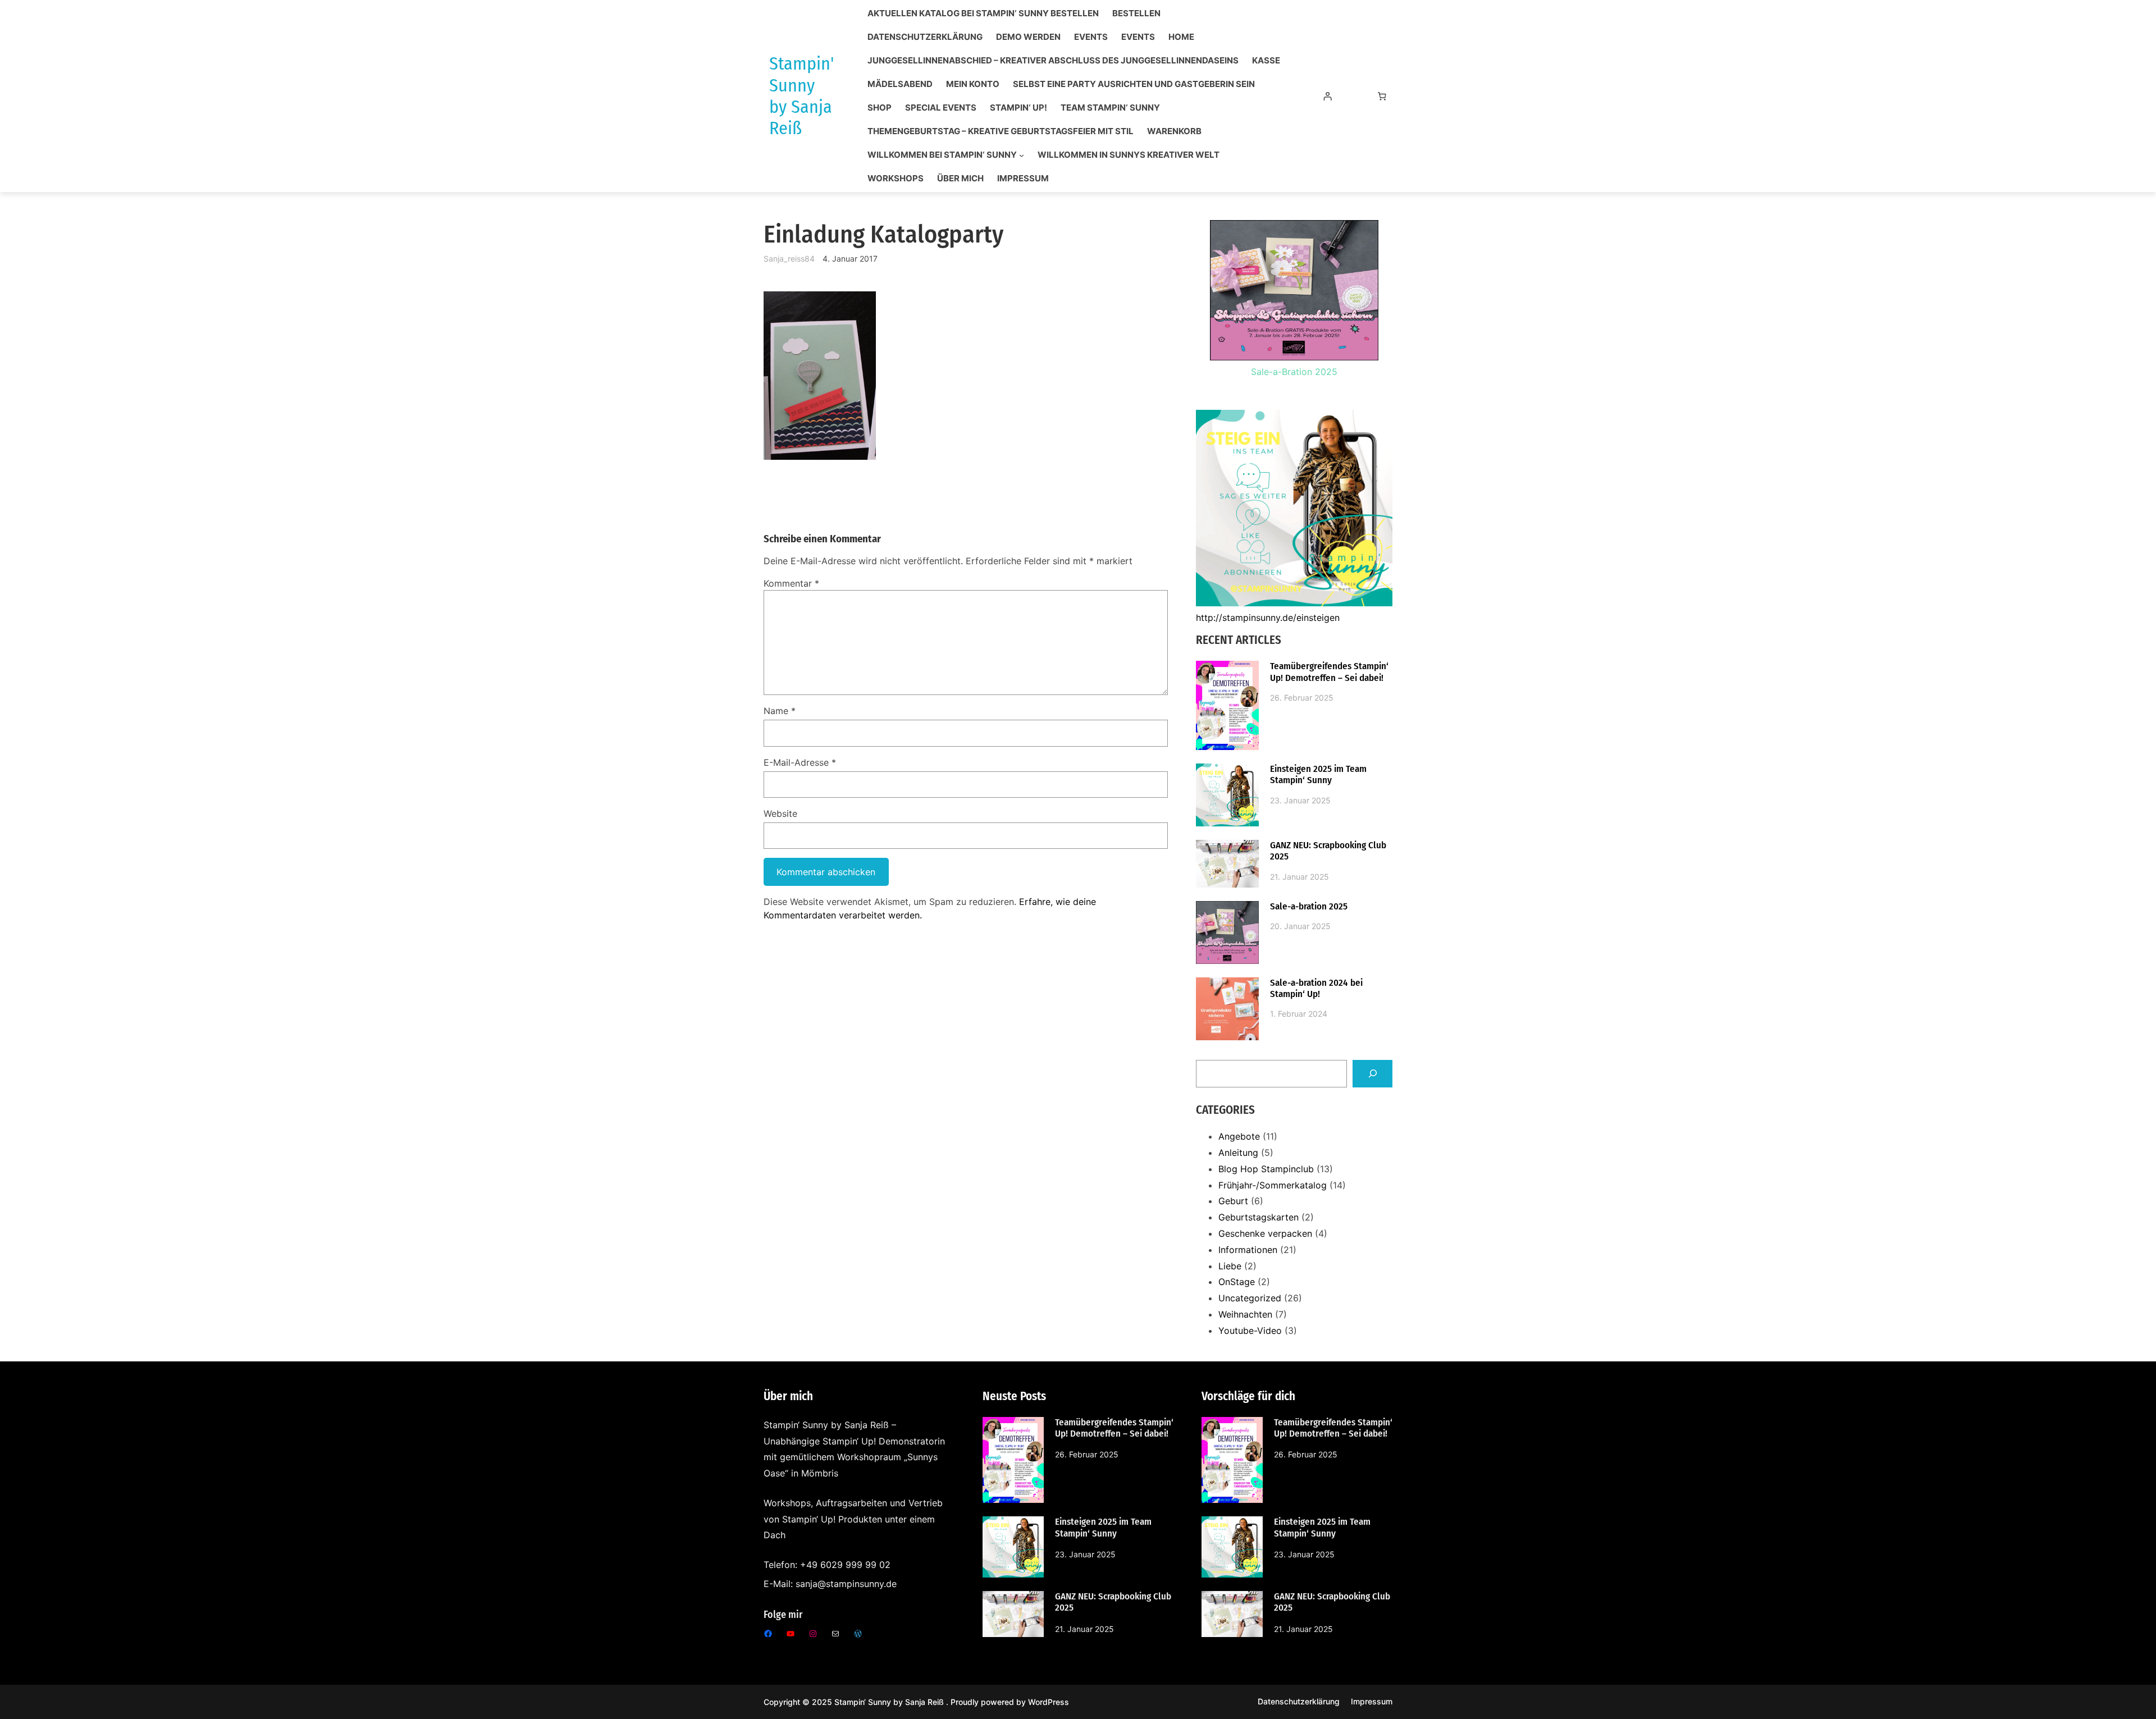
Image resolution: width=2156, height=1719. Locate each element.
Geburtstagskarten (1259, 1217)
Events (1091, 37)
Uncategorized (1250, 1298)
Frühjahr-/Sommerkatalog (1273, 1185)
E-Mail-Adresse (800, 762)
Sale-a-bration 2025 (1309, 907)
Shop (880, 108)
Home (1181, 37)
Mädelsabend (900, 84)
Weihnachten (1245, 1314)
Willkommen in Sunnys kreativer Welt (1129, 155)
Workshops (896, 179)
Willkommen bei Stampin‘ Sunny (942, 155)
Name (780, 711)
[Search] (1372, 1074)
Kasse (1266, 61)
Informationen (1248, 1250)
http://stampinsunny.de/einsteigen (1268, 618)
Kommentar (791, 583)
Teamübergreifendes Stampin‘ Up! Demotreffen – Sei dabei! (1329, 672)
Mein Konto (973, 84)
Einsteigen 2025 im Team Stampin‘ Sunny (1318, 775)
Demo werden (1028, 37)
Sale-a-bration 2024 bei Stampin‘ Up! (1316, 989)
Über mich (960, 179)
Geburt (1233, 1201)
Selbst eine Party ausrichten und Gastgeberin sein (1134, 84)
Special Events (941, 108)
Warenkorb (1174, 131)
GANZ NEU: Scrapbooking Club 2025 (1328, 851)
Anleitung (1238, 1153)
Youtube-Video (1250, 1331)
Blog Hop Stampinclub (1266, 1169)
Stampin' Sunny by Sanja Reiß (801, 96)
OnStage (1237, 1282)
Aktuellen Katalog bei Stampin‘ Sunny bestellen (983, 13)
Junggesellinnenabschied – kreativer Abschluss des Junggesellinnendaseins (1053, 61)
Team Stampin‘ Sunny (1110, 108)
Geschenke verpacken (1265, 1233)
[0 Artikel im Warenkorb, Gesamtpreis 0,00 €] (1382, 96)
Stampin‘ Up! (1018, 108)
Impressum (1023, 179)
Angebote (1239, 1136)
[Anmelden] (1327, 96)
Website (780, 813)
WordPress (1049, 1702)
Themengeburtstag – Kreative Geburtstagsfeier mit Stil (1001, 131)
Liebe (1230, 1266)
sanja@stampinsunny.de (846, 1584)
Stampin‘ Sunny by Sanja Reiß (890, 1702)
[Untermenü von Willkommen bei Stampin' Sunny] (1022, 155)
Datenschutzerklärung (925, 37)
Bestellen (1136, 13)
